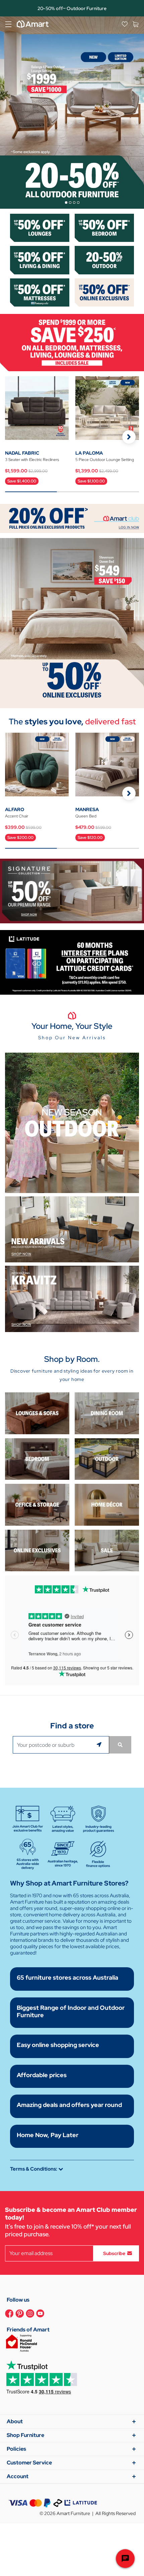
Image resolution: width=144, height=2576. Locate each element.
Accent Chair (17, 816)
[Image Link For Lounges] (40, 227)
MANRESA (87, 809)
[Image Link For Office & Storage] (37, 1504)
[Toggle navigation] (8, 24)
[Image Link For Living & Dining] (40, 259)
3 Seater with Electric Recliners (32, 460)
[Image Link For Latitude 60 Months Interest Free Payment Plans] (72, 962)
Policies (16, 2449)
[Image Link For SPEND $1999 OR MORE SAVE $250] (72, 342)
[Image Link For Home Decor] (107, 1504)
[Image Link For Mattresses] (40, 292)
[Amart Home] (33, 24)
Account (18, 2476)
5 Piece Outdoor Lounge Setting (105, 460)
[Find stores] (120, 1745)
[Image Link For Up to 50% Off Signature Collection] (72, 890)
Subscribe (114, 2253)
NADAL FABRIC (22, 453)
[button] (129, 437)
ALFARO (15, 809)
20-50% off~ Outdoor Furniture (72, 8)
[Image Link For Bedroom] (104, 227)
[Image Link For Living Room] (37, 1413)
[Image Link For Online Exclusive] (104, 292)
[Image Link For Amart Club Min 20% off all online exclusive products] (72, 518)
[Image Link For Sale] (107, 1550)
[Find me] (100, 1745)
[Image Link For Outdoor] (104, 259)
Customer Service (29, 2463)
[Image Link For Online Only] (37, 1550)
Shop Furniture (25, 2435)
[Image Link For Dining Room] (107, 1413)
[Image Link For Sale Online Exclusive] (72, 623)
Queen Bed (86, 816)
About (15, 2421)
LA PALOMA (89, 453)
